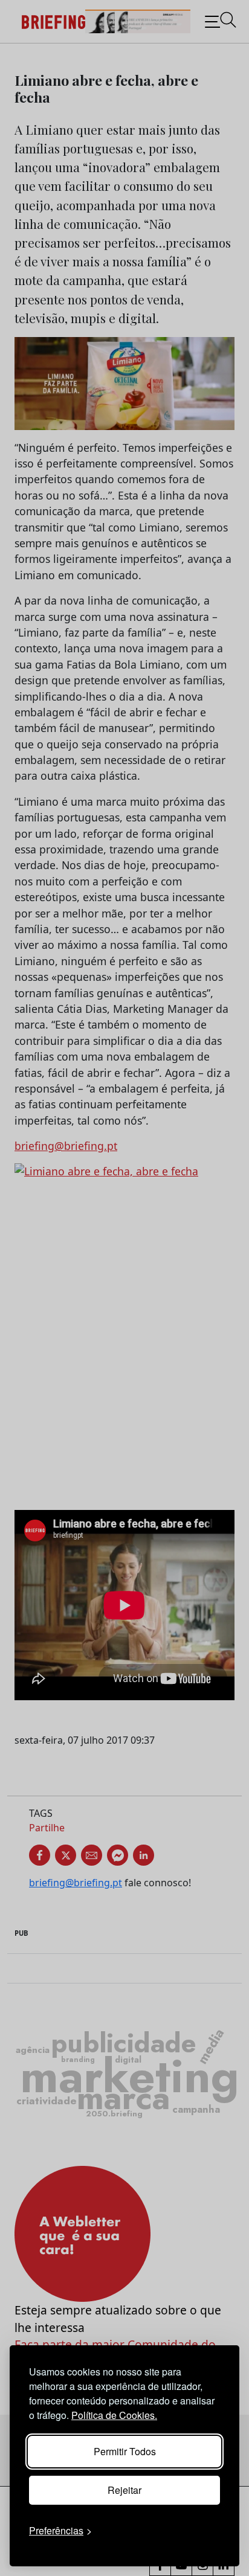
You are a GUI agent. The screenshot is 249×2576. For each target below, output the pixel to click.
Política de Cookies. (114, 2415)
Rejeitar (124, 2490)
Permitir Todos (125, 2451)
